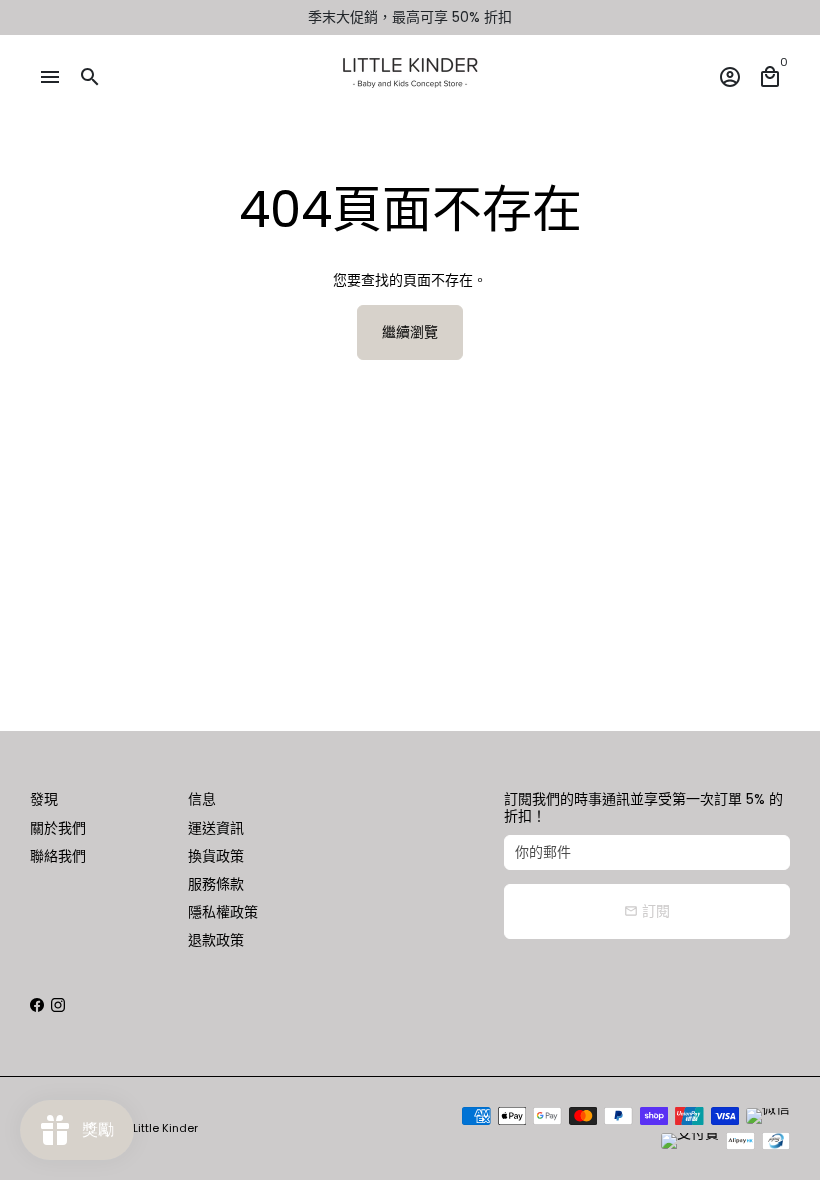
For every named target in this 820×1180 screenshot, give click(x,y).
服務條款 (216, 884)
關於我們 (58, 828)
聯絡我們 (58, 856)
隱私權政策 (223, 912)
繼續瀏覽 (410, 332)
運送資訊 (216, 828)
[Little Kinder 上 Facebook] (37, 1005)
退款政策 (216, 940)
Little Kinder (165, 1128)
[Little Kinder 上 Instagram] (58, 1005)
